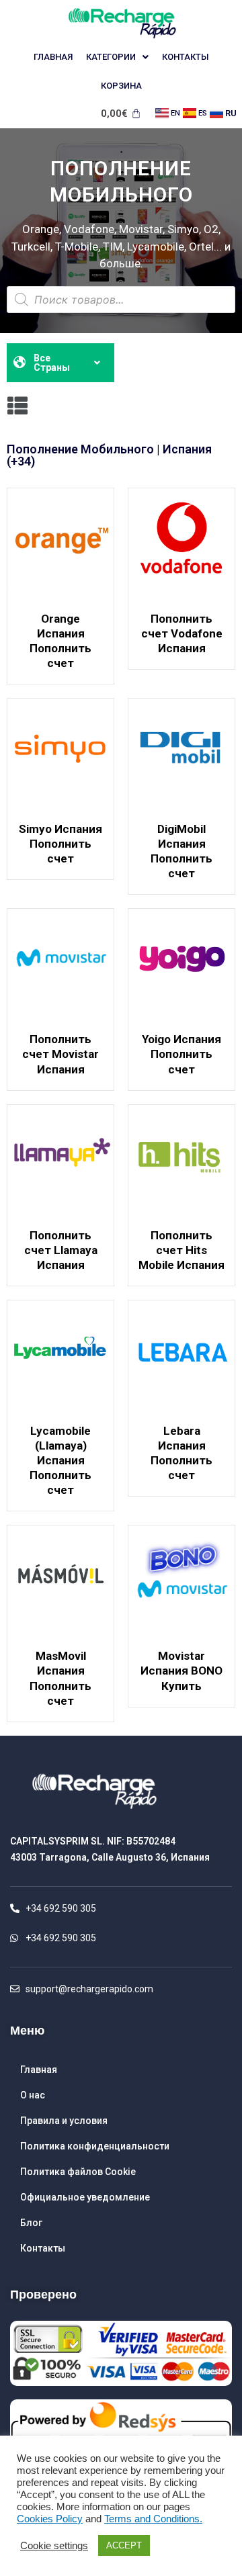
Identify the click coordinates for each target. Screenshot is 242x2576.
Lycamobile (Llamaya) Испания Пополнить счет (61, 1460)
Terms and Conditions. (153, 2519)
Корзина (121, 86)
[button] (17, 406)
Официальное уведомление (85, 2197)
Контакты (186, 57)
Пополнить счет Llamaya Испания (61, 1250)
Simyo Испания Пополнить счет (61, 844)
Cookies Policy (50, 2519)
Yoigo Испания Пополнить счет (182, 1054)
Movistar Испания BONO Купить (182, 1671)
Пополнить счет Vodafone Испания (182, 633)
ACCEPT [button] (124, 2545)
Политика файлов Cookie (78, 2172)
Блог (31, 2223)
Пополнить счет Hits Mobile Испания (182, 1250)
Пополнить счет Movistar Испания (61, 1054)
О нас (33, 2095)
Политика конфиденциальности (95, 2146)
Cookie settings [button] (54, 2546)
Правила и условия (64, 2121)
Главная (53, 57)
